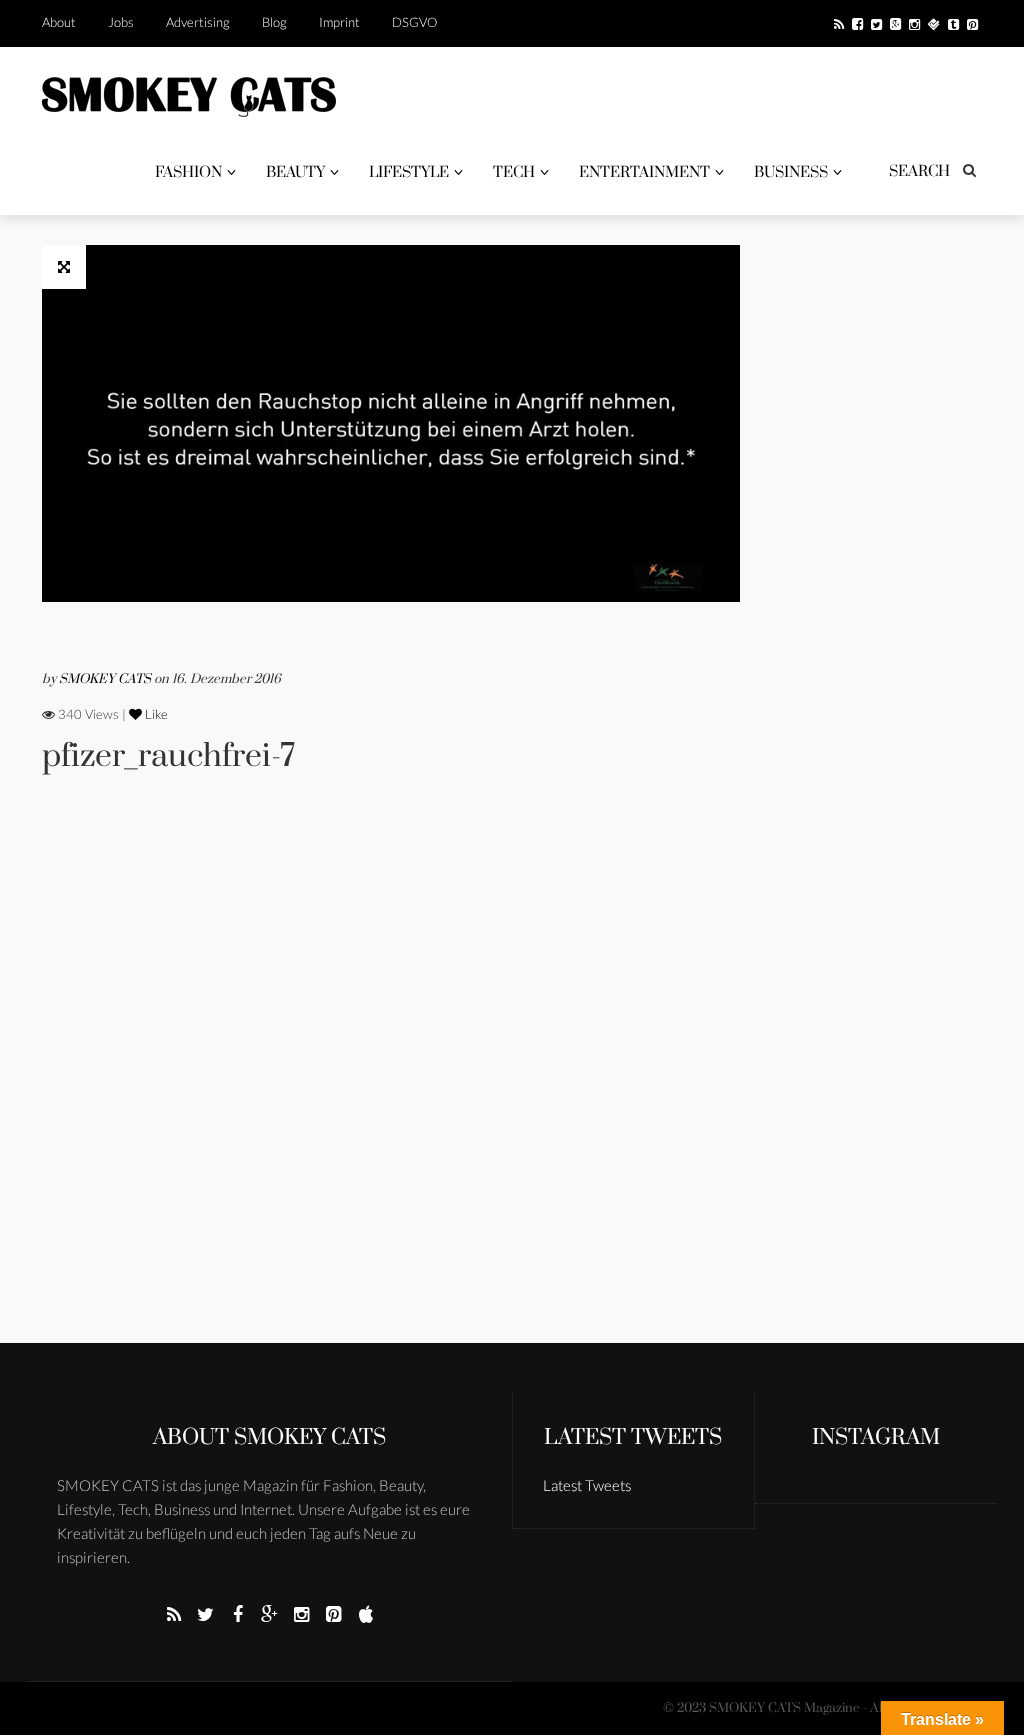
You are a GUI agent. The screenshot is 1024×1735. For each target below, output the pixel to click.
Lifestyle (409, 172)
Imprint (339, 22)
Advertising (198, 22)
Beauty (295, 172)
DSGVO (414, 22)
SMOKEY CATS (106, 679)
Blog (274, 22)
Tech (514, 172)
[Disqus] (391, 1086)
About (59, 22)
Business (791, 172)
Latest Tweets (633, 1437)
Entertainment (644, 172)
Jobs (121, 22)
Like (155, 714)
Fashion (188, 172)
